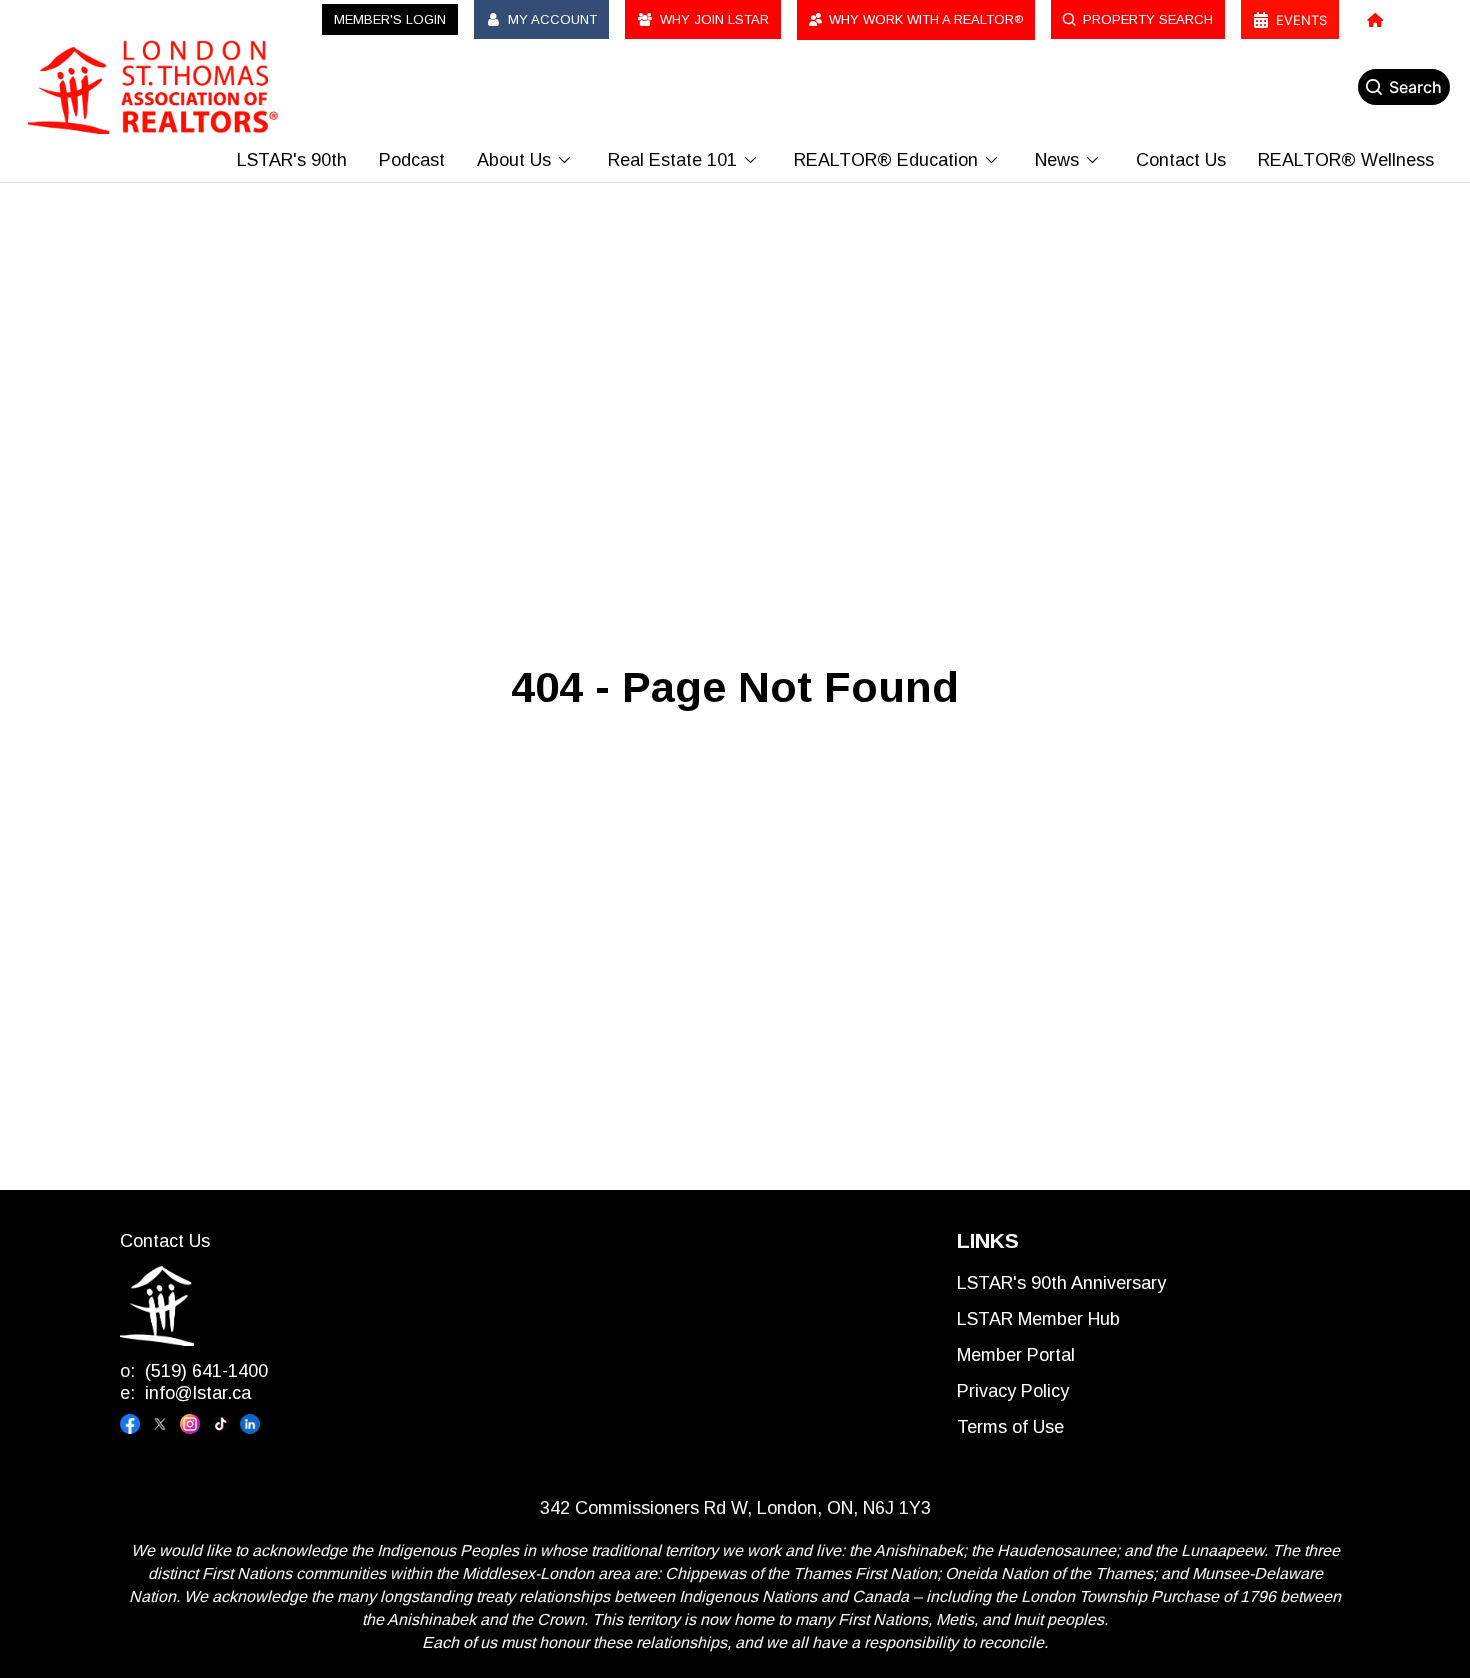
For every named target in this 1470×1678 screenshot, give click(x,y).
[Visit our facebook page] (135, 1424)
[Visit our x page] (165, 1424)
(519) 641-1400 (206, 1371)
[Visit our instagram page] (195, 1424)
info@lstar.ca (198, 1393)
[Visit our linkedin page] (255, 1424)
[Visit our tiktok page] (225, 1424)
